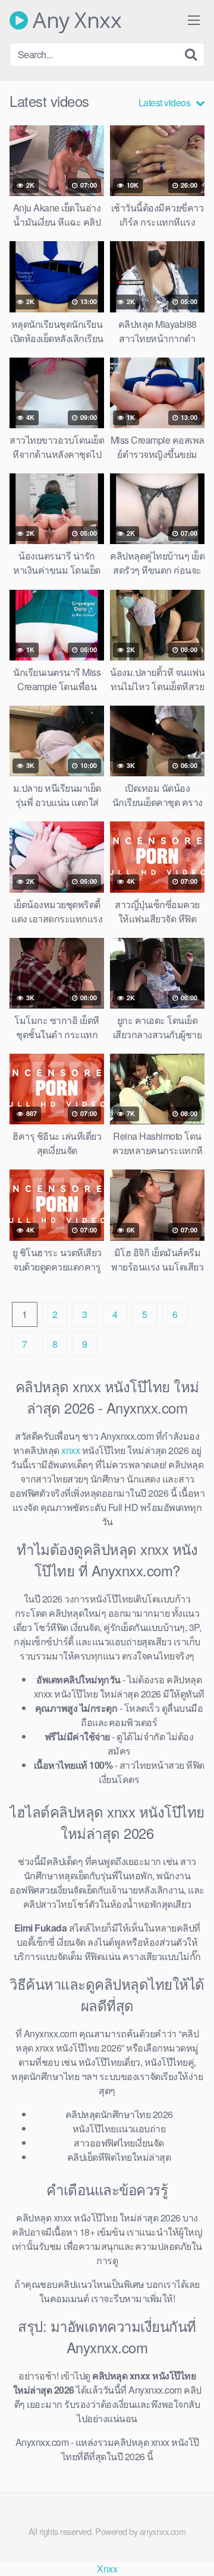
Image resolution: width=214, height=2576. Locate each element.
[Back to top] (193, 2550)
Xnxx (107, 2569)
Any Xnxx (75, 20)
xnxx (70, 1450)
